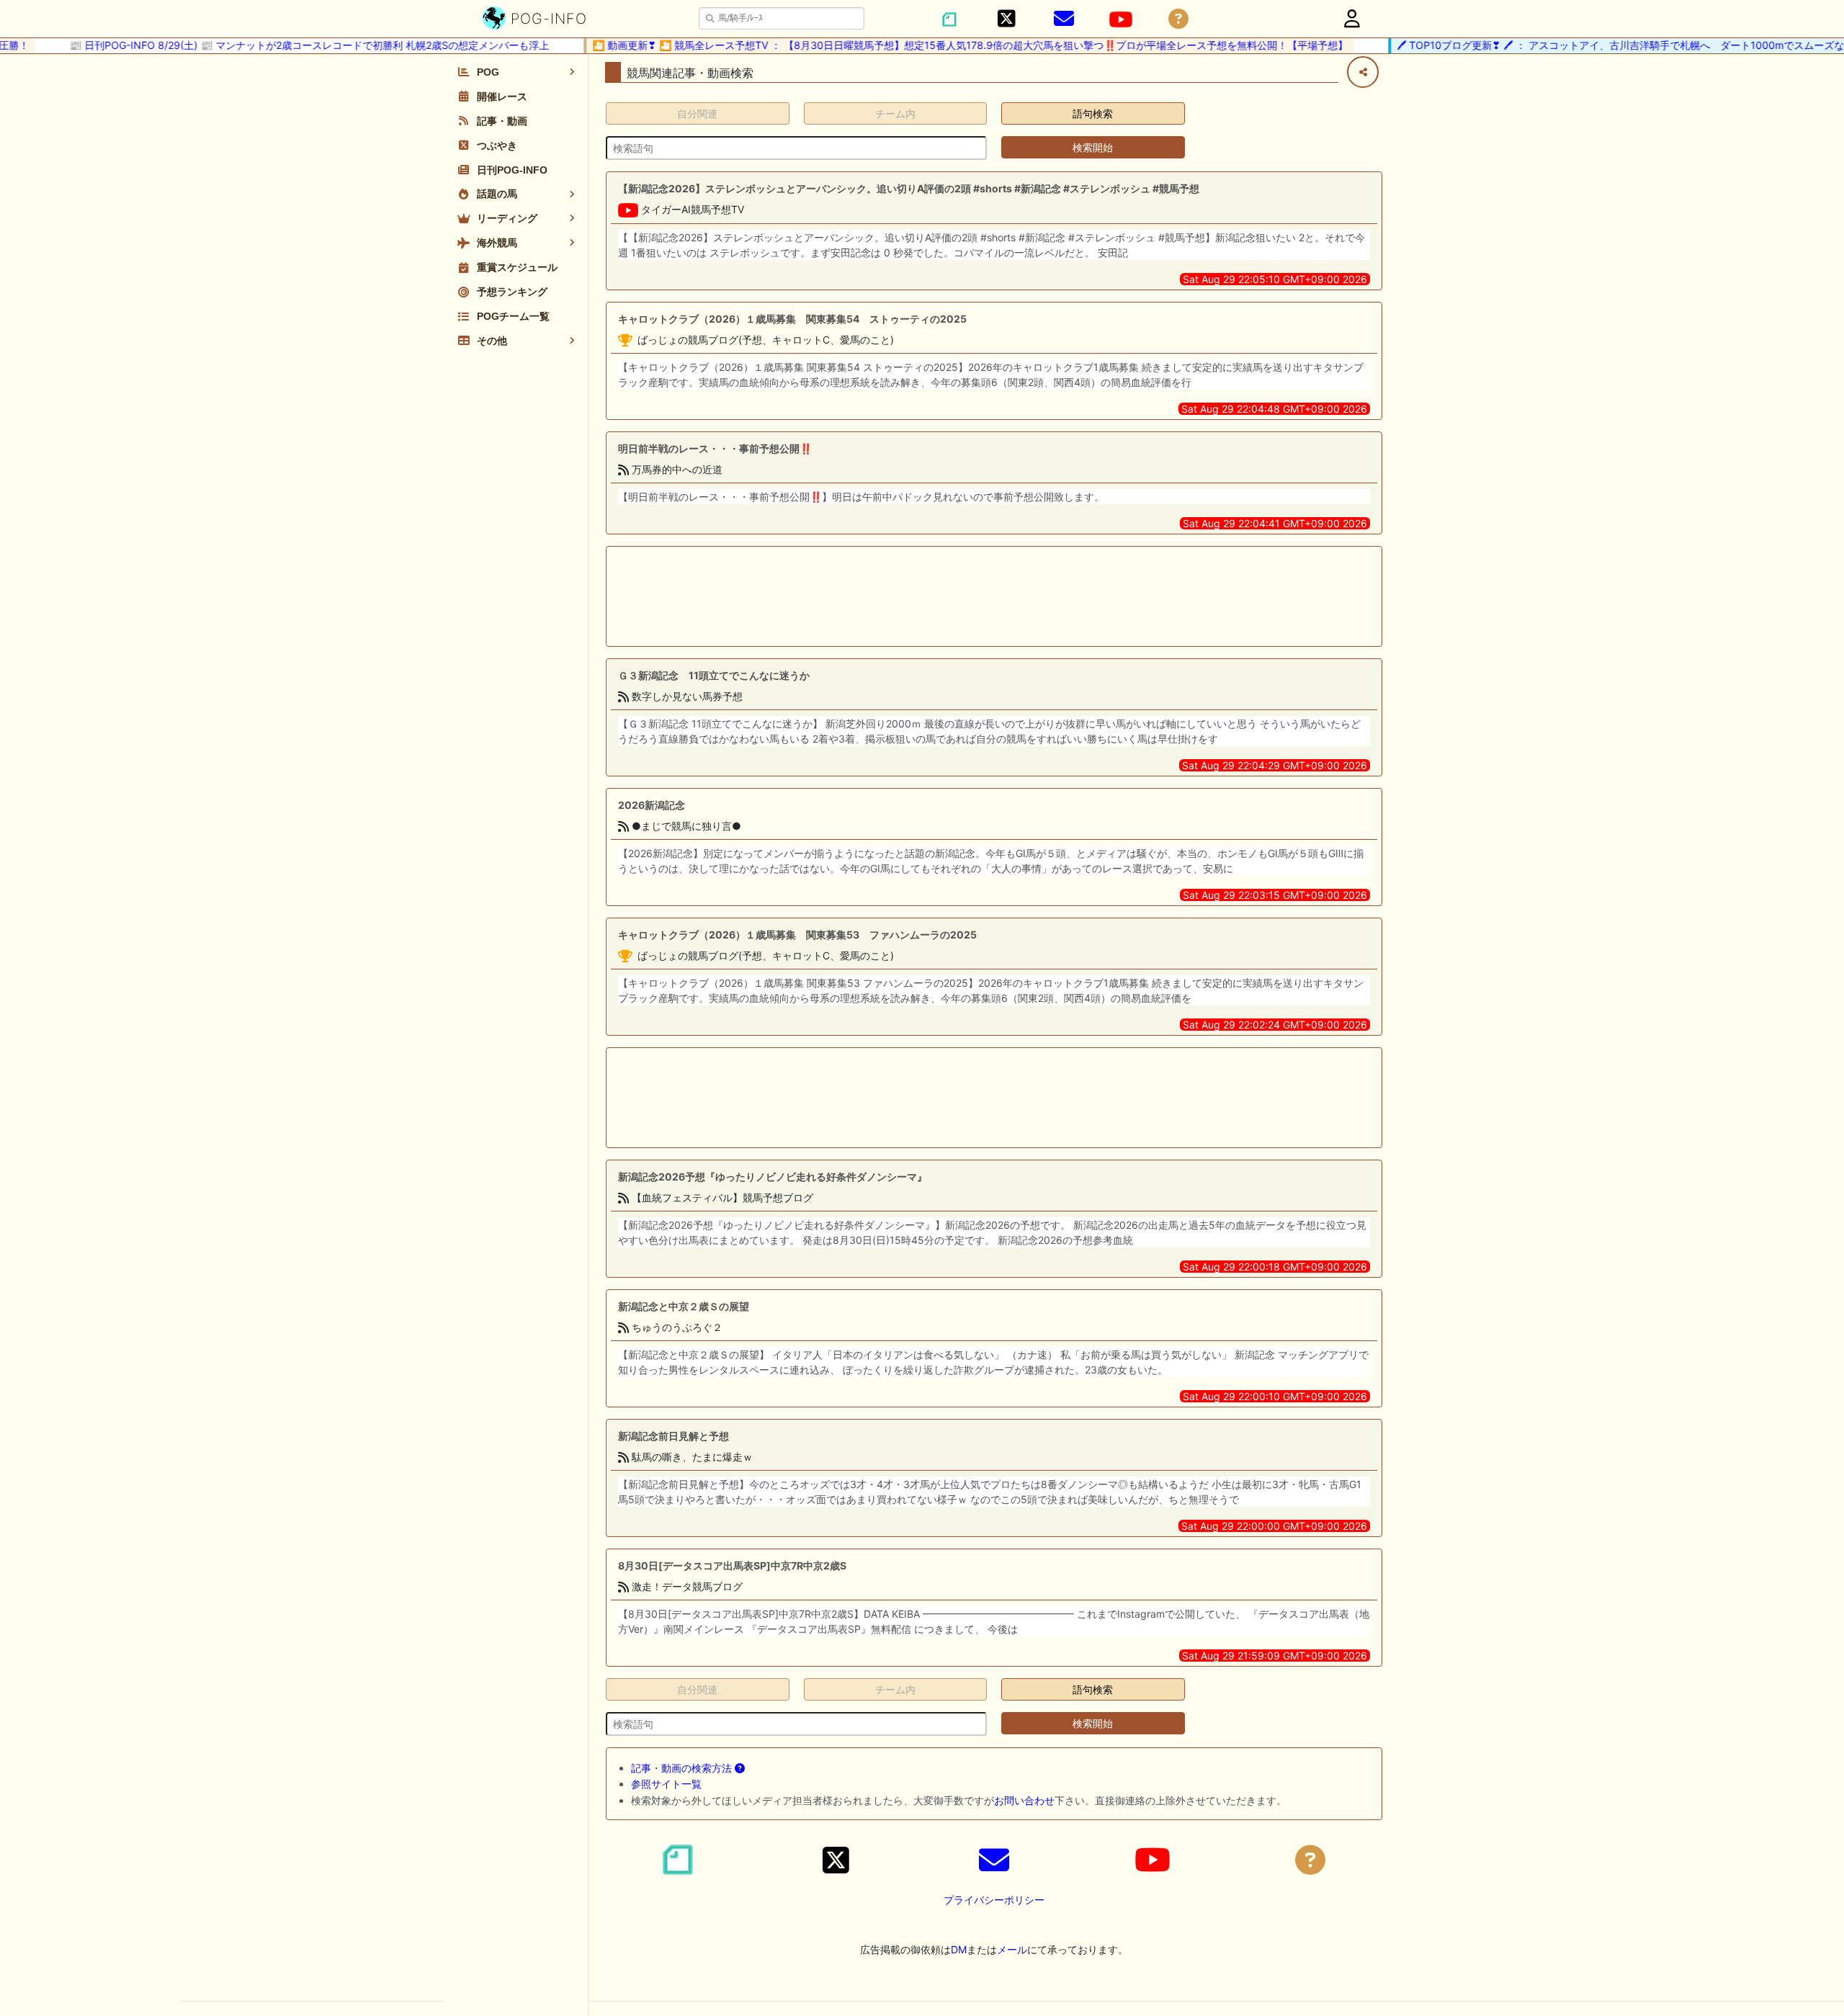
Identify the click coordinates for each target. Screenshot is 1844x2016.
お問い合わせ (1024, 1800)
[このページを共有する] (1363, 72)
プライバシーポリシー (994, 1900)
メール (1012, 1949)
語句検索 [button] (1093, 113)
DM (959, 1949)
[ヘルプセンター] (1178, 19)
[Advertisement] (994, 596)
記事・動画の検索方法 (683, 1768)
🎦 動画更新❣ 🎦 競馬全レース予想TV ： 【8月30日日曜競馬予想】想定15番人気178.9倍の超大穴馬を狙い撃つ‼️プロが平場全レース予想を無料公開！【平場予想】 (941, 45)
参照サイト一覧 (666, 1784)
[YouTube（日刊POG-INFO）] (1121, 19)
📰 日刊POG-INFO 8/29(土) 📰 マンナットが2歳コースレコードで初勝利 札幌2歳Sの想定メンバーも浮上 (280, 45)
